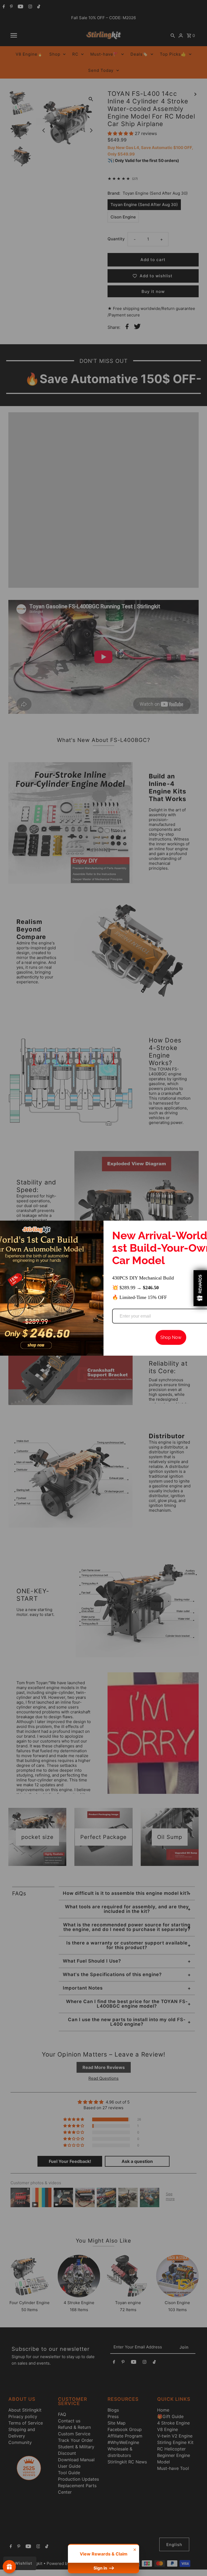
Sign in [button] (101, 2568)
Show (9, 2567)
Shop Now (171, 1337)
